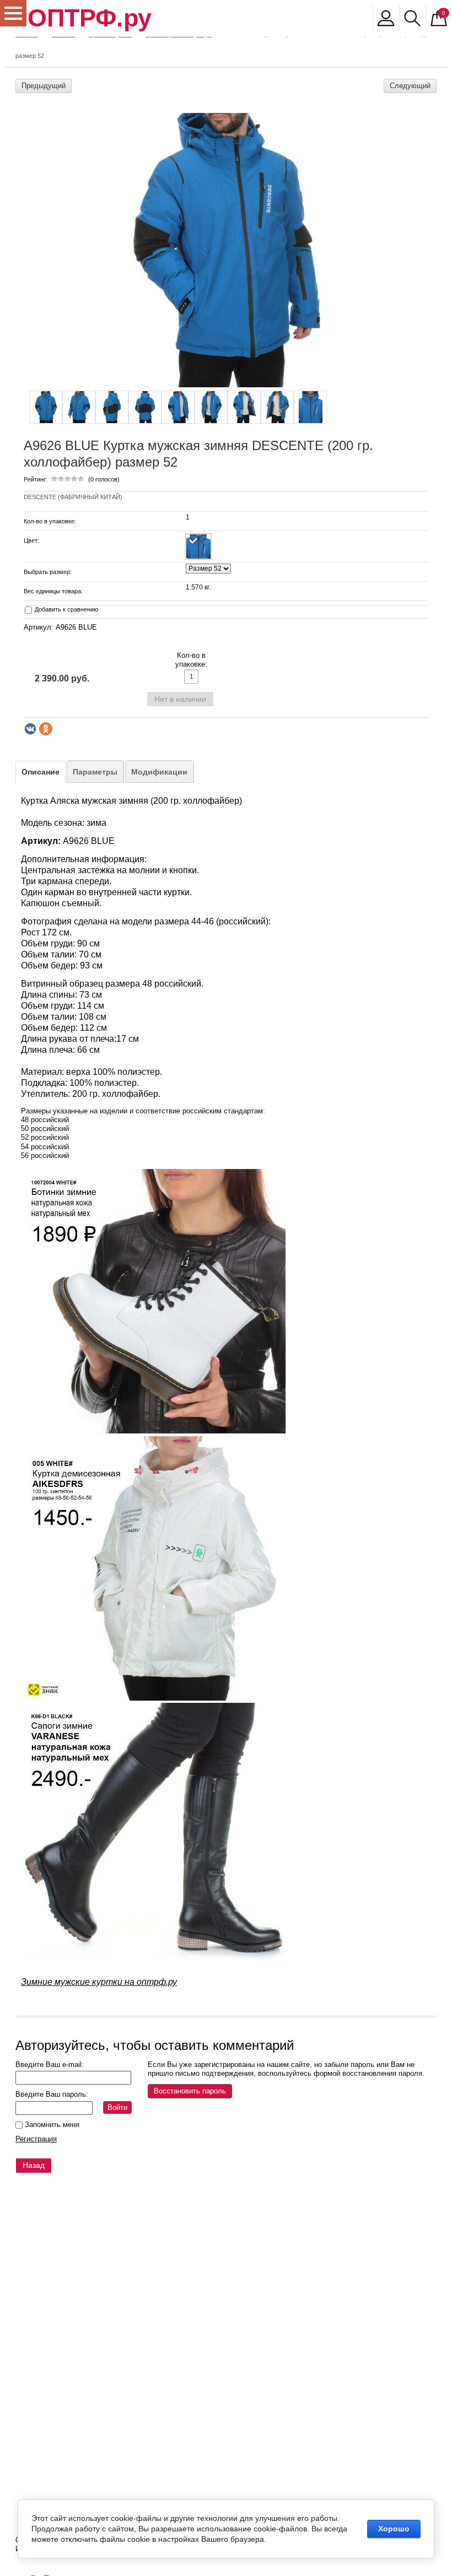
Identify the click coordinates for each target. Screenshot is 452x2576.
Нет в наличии (180, 699)
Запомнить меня (51, 2125)
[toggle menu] (13, 13)
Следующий (410, 86)
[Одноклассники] (46, 729)
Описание (41, 772)
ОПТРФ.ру (90, 18)
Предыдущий (44, 86)
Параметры (95, 772)
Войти (117, 2107)
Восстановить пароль (190, 2091)
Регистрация (36, 2139)
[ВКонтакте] (30, 729)
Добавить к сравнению (66, 609)
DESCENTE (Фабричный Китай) (73, 497)
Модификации (159, 772)
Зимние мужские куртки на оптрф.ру (99, 1982)
